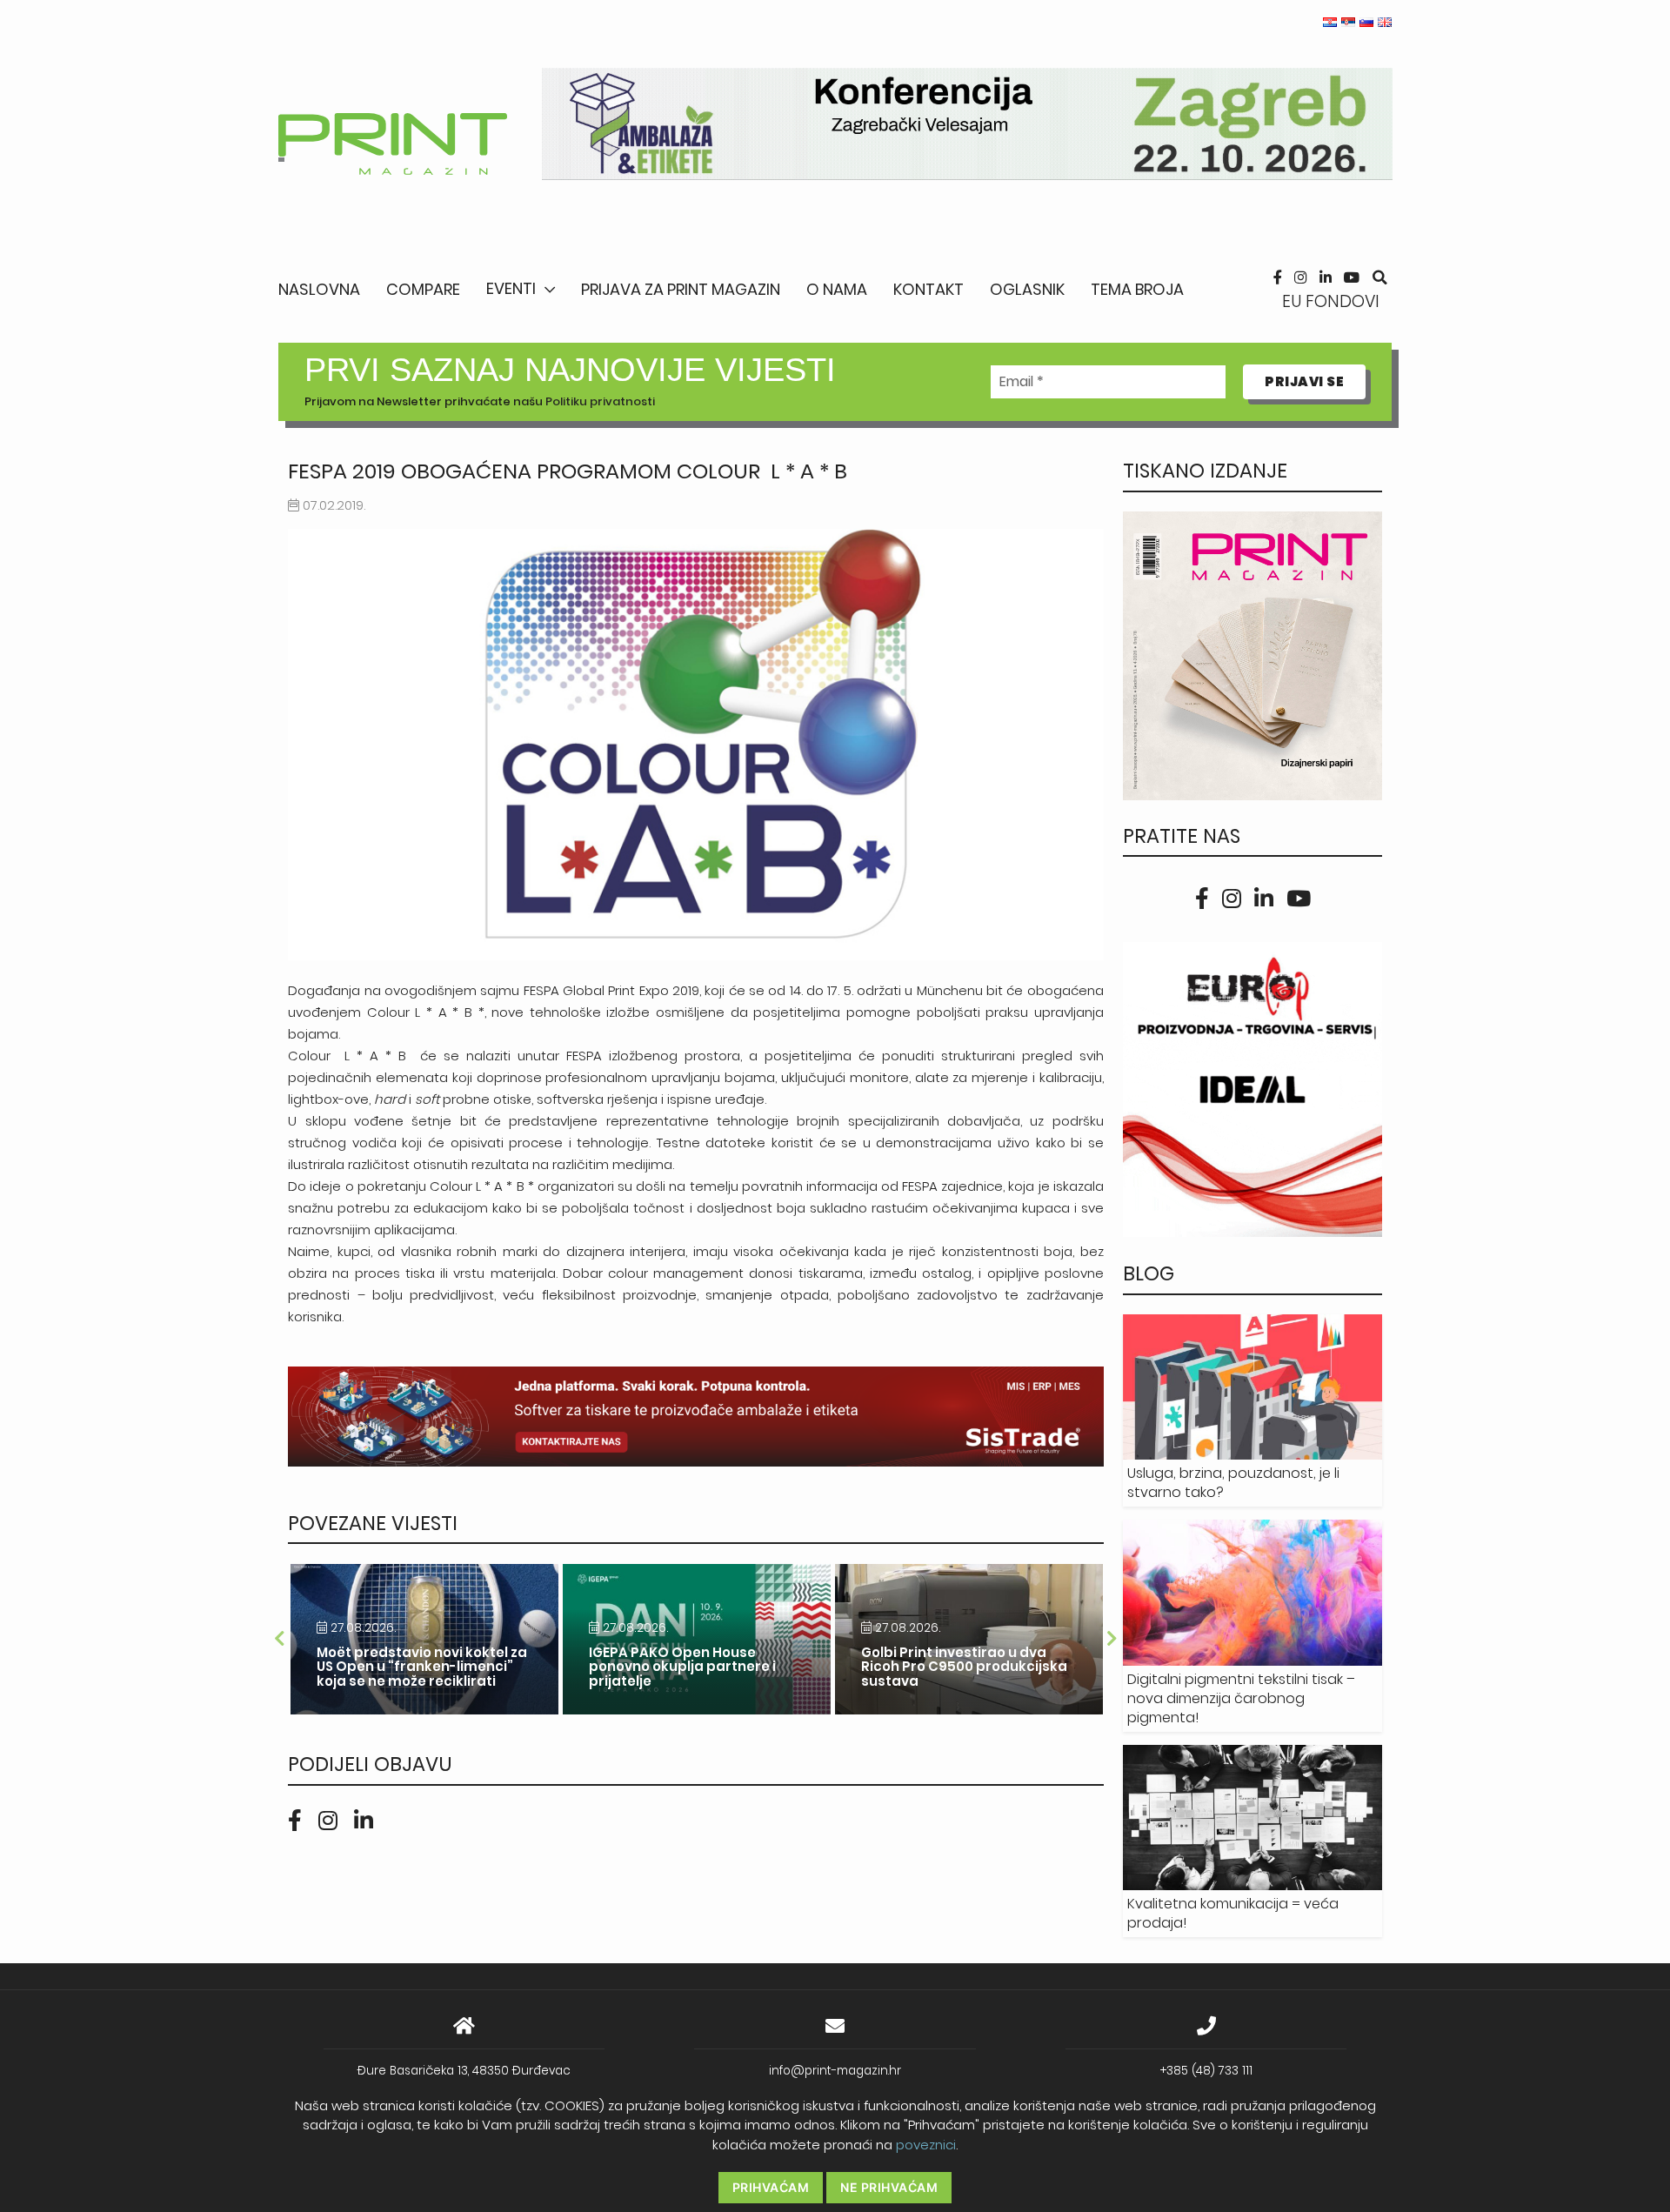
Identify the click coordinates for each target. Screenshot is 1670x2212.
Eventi (511, 288)
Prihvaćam (771, 2187)
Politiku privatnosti (600, 401)
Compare (423, 289)
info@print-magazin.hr (835, 2071)
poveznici (926, 2145)
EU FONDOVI (1331, 301)
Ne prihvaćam (889, 2187)
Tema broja (1137, 289)
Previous (279, 1639)
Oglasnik (1027, 289)
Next (1112, 1639)
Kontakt (929, 289)
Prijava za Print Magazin (681, 289)
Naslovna (319, 289)
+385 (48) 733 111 (1206, 2071)
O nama (837, 289)
